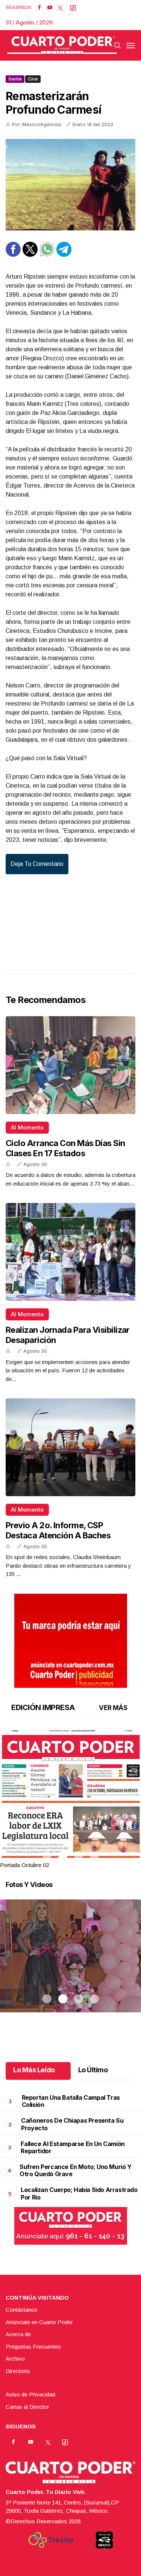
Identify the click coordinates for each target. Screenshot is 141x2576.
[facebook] (39, 8)
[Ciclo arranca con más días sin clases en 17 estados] (70, 1065)
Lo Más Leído (34, 2070)
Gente (15, 79)
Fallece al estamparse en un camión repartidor (73, 2147)
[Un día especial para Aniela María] (70, 1965)
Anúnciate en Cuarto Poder (39, 2322)
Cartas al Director (27, 2407)
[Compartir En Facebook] (13, 255)
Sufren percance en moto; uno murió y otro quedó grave (76, 2170)
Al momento (27, 1127)
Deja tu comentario (37, 864)
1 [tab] (47, 1856)
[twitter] (60, 8)
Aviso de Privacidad (30, 2394)
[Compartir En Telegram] (64, 255)
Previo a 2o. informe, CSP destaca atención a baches (58, 1530)
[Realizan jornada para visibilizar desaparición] (70, 1252)
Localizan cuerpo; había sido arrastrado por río (79, 2193)
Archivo (15, 2359)
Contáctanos (22, 2310)
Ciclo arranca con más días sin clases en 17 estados (65, 1148)
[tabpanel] (70, 1799)
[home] (62, 45)
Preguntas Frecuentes (33, 2347)
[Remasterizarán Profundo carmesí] (70, 185)
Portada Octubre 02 (24, 1865)
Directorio (18, 2371)
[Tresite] (51, 2540)
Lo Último (93, 2070)
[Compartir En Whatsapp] (47, 255)
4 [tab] (94, 1856)
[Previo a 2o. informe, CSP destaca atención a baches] (70, 1447)
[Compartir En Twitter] (30, 255)
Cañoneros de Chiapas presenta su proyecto (72, 2124)
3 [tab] (79, 1856)
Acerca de (18, 2334)
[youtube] (50, 8)
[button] (70, 1820)
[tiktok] (73, 8)
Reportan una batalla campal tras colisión (71, 2101)
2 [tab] (63, 1856)
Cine (33, 79)
